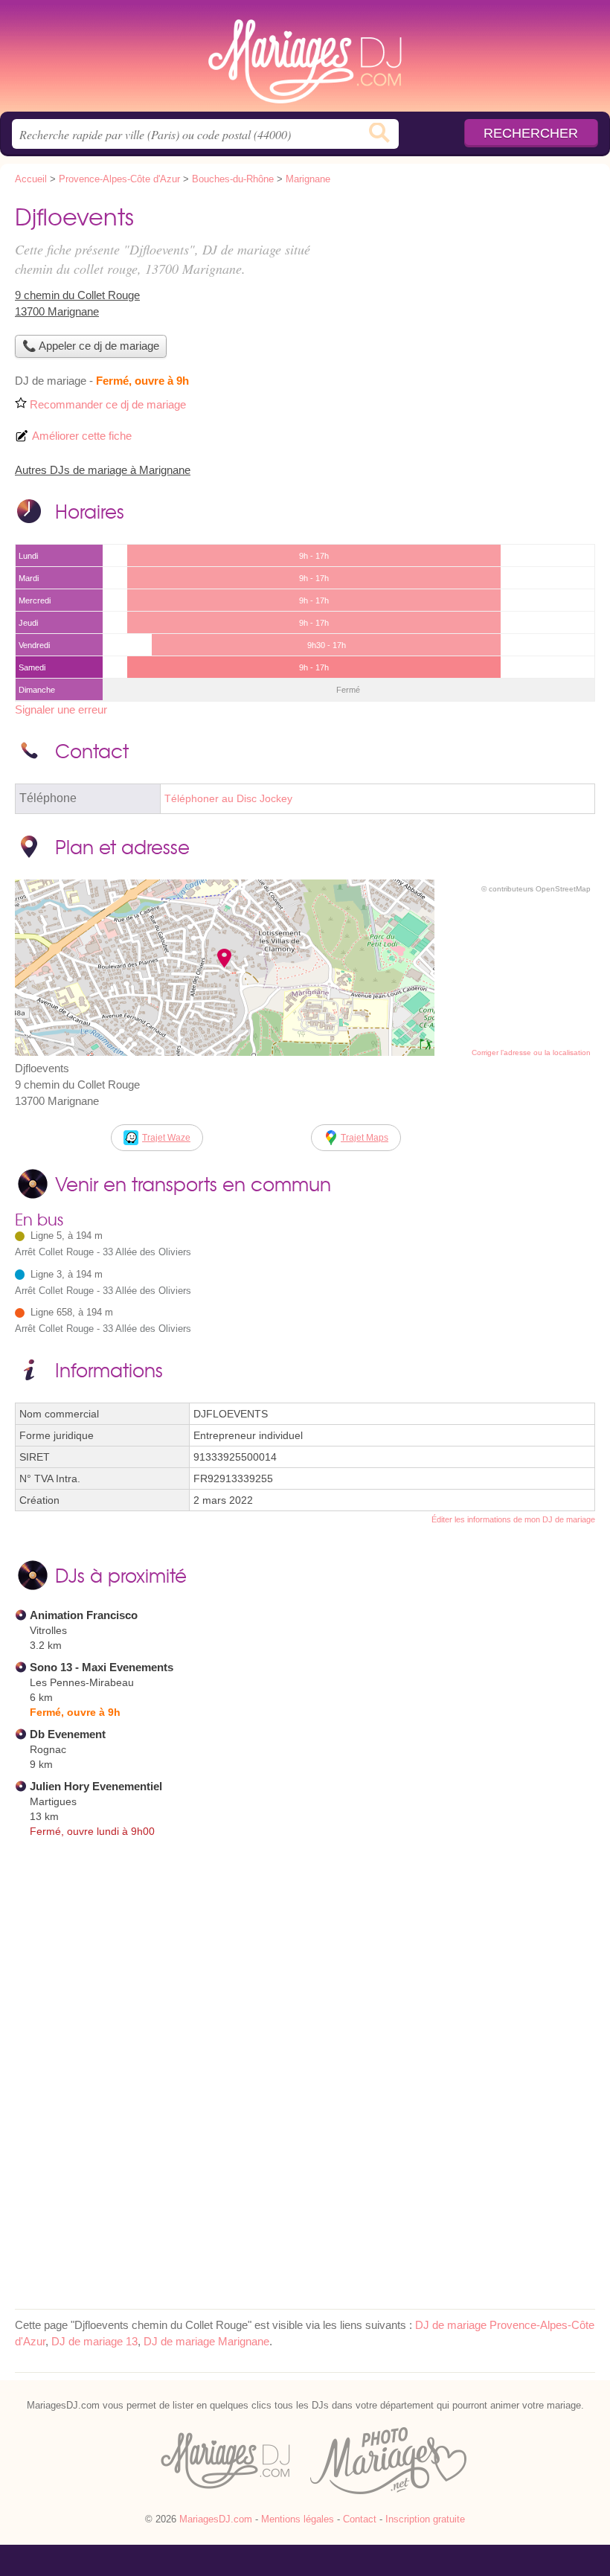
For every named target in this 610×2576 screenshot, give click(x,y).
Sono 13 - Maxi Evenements (102, 1667)
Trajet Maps (365, 1138)
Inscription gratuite (425, 2519)
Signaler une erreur (61, 709)
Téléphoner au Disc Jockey (228, 799)
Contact (360, 2519)
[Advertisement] (470, 302)
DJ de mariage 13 (94, 2341)
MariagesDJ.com (305, 61)
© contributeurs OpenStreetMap (536, 889)
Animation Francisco (84, 1615)
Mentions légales (298, 2519)
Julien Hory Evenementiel (96, 1786)
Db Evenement (68, 1734)
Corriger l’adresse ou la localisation (531, 1052)
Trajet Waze (166, 1138)
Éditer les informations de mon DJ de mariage (513, 1519)
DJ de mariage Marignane (206, 2341)
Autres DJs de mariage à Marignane (103, 470)
